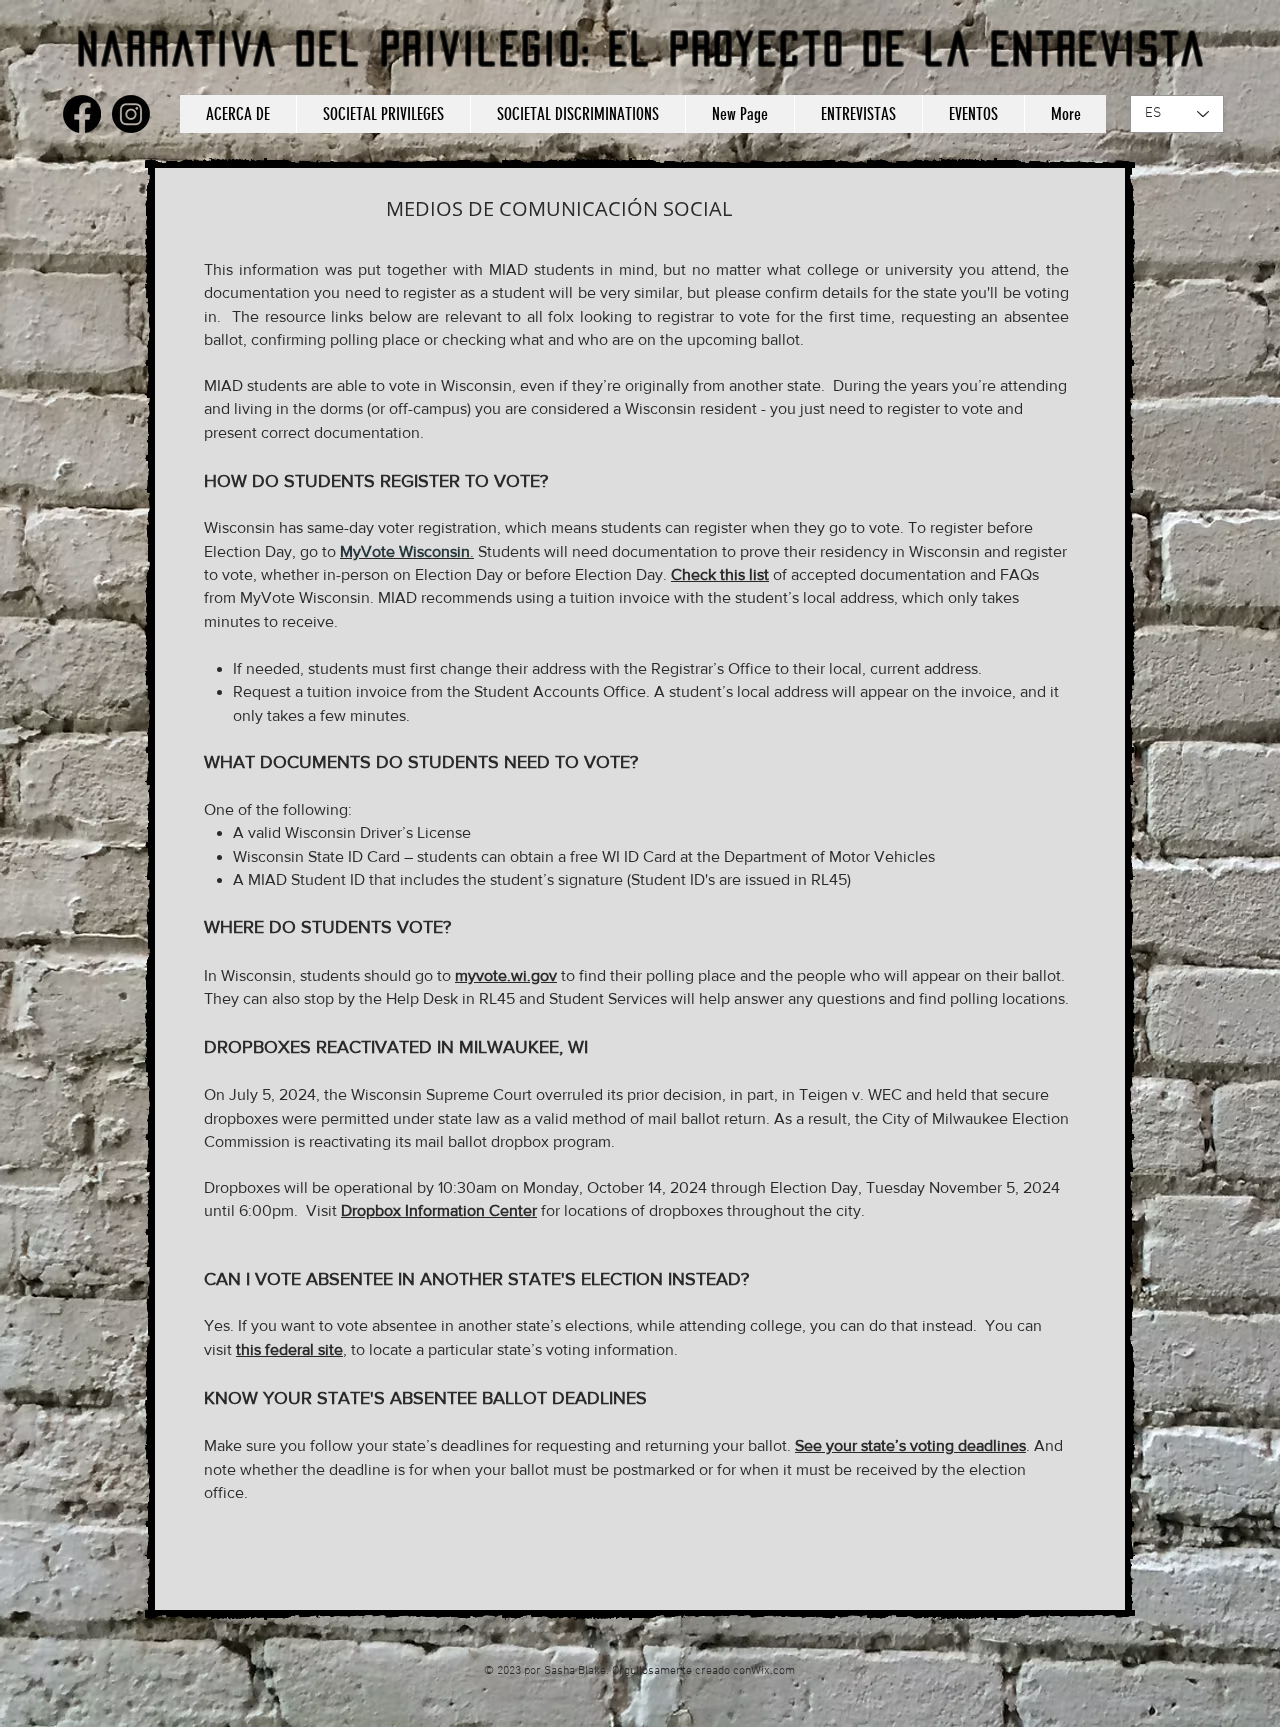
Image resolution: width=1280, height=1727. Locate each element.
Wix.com (773, 1671)
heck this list (725, 574)
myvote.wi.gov (506, 975)
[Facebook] (82, 114)
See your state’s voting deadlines (910, 1445)
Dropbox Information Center (439, 1210)
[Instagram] (131, 114)
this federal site (289, 1349)
